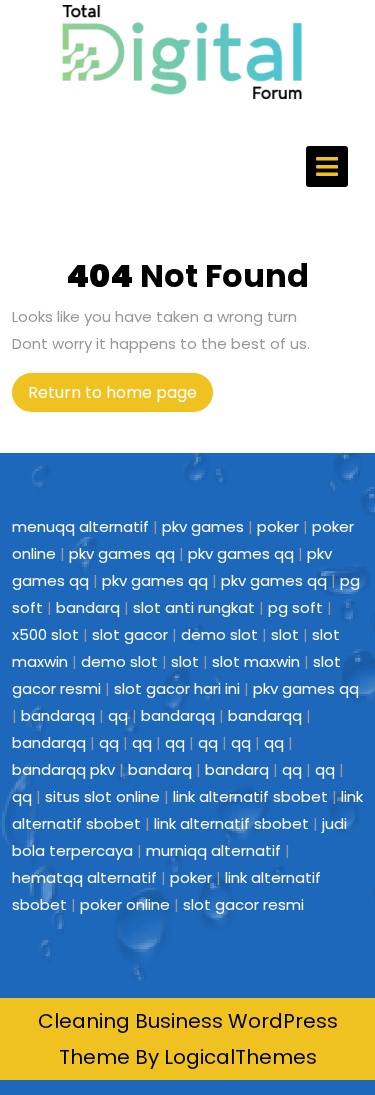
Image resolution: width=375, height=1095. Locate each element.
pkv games (203, 526)
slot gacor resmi (243, 904)
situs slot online (102, 796)
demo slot (219, 634)
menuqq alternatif (80, 526)
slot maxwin (256, 661)
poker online (125, 904)
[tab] (327, 166)
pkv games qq (122, 553)
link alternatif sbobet (250, 796)
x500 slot (45, 634)
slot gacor (130, 634)
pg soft (295, 607)
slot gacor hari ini (177, 688)
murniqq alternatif (213, 850)
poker (278, 526)
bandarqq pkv (63, 769)
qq (118, 715)
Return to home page (120, 396)
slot (285, 634)
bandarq (88, 607)
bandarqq (58, 715)
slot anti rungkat (194, 607)
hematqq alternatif (84, 877)
